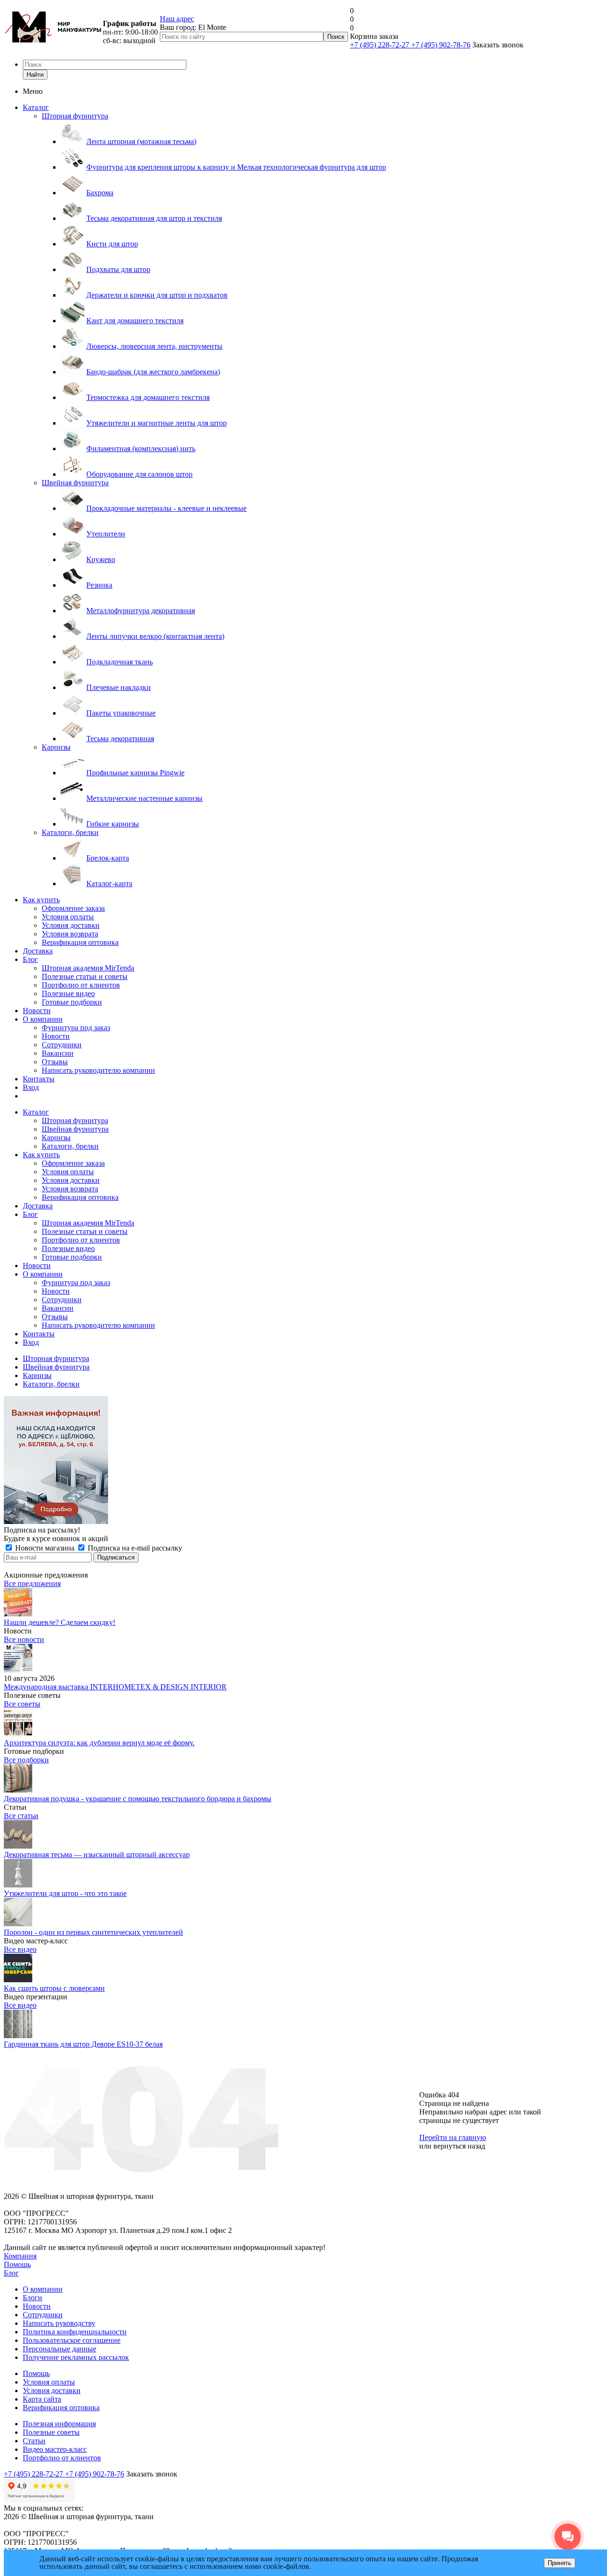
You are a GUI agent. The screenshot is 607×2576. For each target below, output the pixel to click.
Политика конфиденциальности (75, 2332)
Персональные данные (60, 2349)
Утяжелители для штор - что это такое (65, 1893)
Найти (35, 75)
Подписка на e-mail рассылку (134, 1548)
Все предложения (32, 1583)
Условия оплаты (68, 917)
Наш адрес (177, 19)
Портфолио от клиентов (81, 985)
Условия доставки (71, 925)
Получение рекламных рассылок (76, 2357)
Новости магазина (45, 1548)
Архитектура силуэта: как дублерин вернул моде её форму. (99, 1743)
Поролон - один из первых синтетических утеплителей (93, 1932)
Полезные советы (51, 2432)
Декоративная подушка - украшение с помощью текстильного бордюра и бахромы (138, 1799)
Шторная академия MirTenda (88, 968)
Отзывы (55, 1062)
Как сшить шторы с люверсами (54, 1988)
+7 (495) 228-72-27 (381, 45)
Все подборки (26, 1760)
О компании (43, 1019)
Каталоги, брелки (70, 832)
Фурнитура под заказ (76, 1028)
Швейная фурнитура (75, 483)
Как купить (41, 900)
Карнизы (56, 747)
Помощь (17, 2264)
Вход (31, 1087)
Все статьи (21, 1816)
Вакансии (58, 1053)
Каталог (36, 107)
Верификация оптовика (80, 942)
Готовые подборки (72, 1002)
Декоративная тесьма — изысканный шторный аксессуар (97, 1855)
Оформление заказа (73, 908)
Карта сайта (42, 2399)
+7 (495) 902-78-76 (441, 45)
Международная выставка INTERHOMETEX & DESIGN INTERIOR (115, 1687)
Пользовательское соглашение (72, 2340)
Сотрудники (62, 1045)
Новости (37, 1011)
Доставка (38, 951)
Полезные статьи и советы (85, 976)
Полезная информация (59, 2424)
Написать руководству (59, 2323)
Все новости (24, 1639)
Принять (560, 2563)
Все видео (20, 1949)
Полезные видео (68, 993)
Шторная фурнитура (75, 116)
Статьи (34, 2441)
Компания (20, 2256)
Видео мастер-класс (55, 2449)
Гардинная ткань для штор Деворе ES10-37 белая (83, 2044)
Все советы (22, 1704)
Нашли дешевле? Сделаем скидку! (60, 1622)
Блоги (32, 2298)
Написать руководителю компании (98, 1070)
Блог (30, 959)
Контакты (39, 1079)
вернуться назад (459, 2146)
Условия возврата (70, 934)
